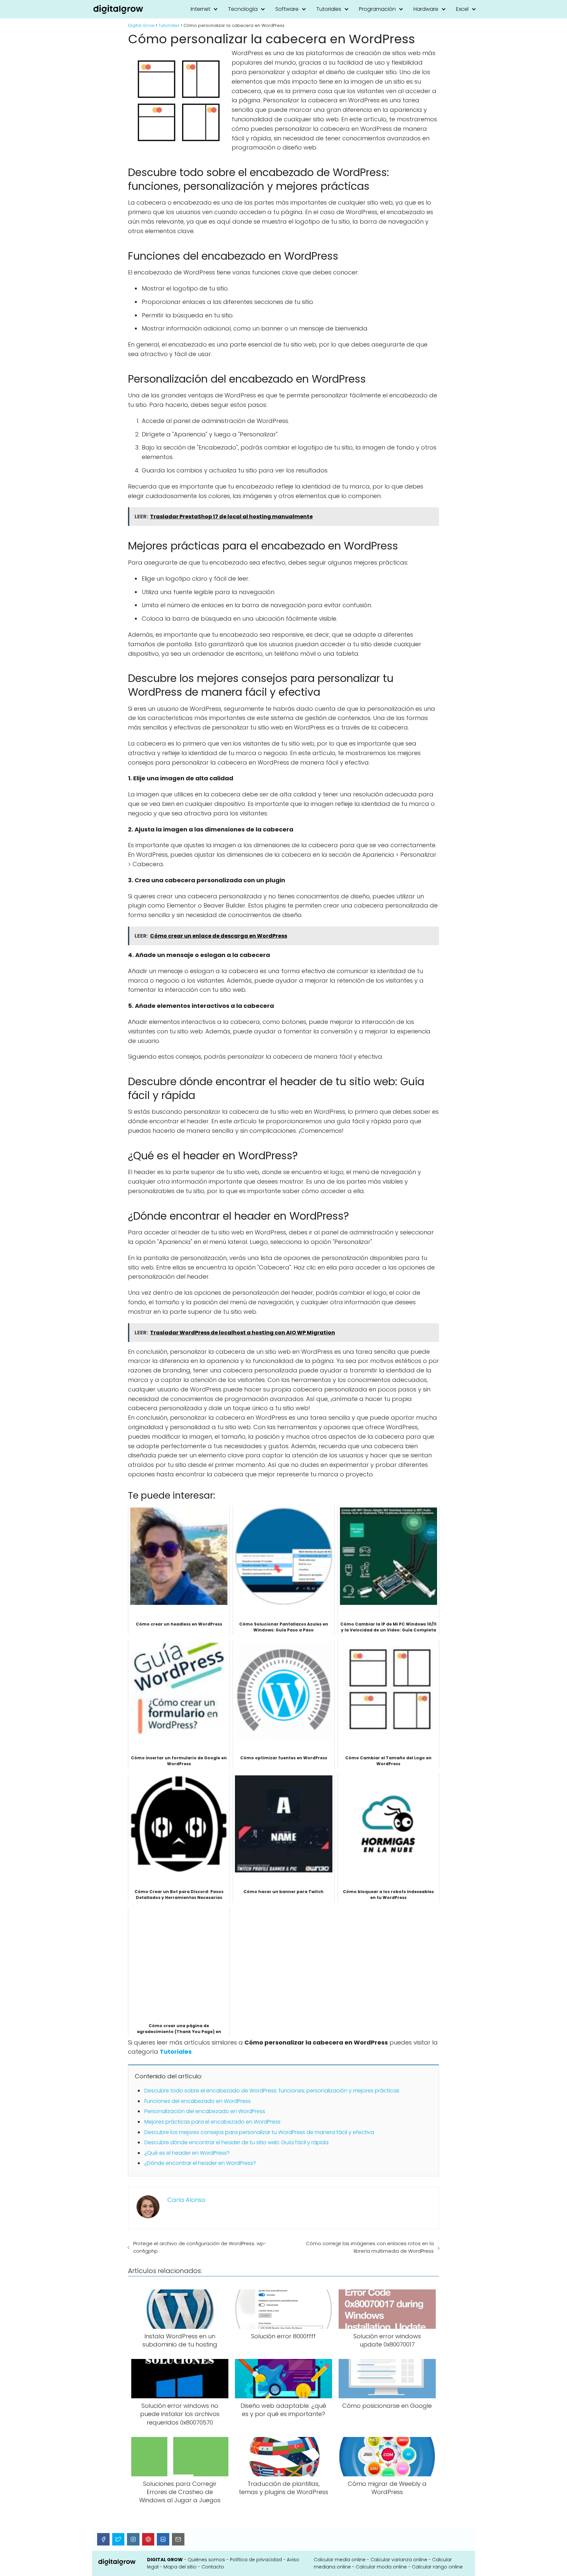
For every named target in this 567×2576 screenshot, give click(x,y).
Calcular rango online (437, 2567)
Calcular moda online (381, 2567)
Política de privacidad (256, 2560)
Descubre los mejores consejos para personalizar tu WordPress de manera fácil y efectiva (259, 2132)
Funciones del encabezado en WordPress (198, 2101)
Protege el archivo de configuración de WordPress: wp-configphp (200, 2247)
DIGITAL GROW (165, 2560)
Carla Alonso (186, 2200)
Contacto (213, 2567)
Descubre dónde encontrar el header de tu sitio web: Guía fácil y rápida (236, 2142)
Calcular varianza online (399, 2560)
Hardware (426, 9)
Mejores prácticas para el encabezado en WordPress (212, 2122)
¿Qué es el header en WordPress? (187, 2153)
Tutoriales (329, 9)
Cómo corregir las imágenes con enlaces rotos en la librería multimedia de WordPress (370, 2247)
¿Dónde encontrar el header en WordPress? (200, 2163)
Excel (462, 9)
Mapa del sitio (180, 2567)
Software (287, 9)
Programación (377, 9)
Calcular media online (340, 2560)
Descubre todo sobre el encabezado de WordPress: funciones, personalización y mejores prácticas (272, 2091)
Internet (200, 9)
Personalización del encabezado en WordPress (205, 2111)
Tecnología (243, 9)
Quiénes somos (206, 2560)
